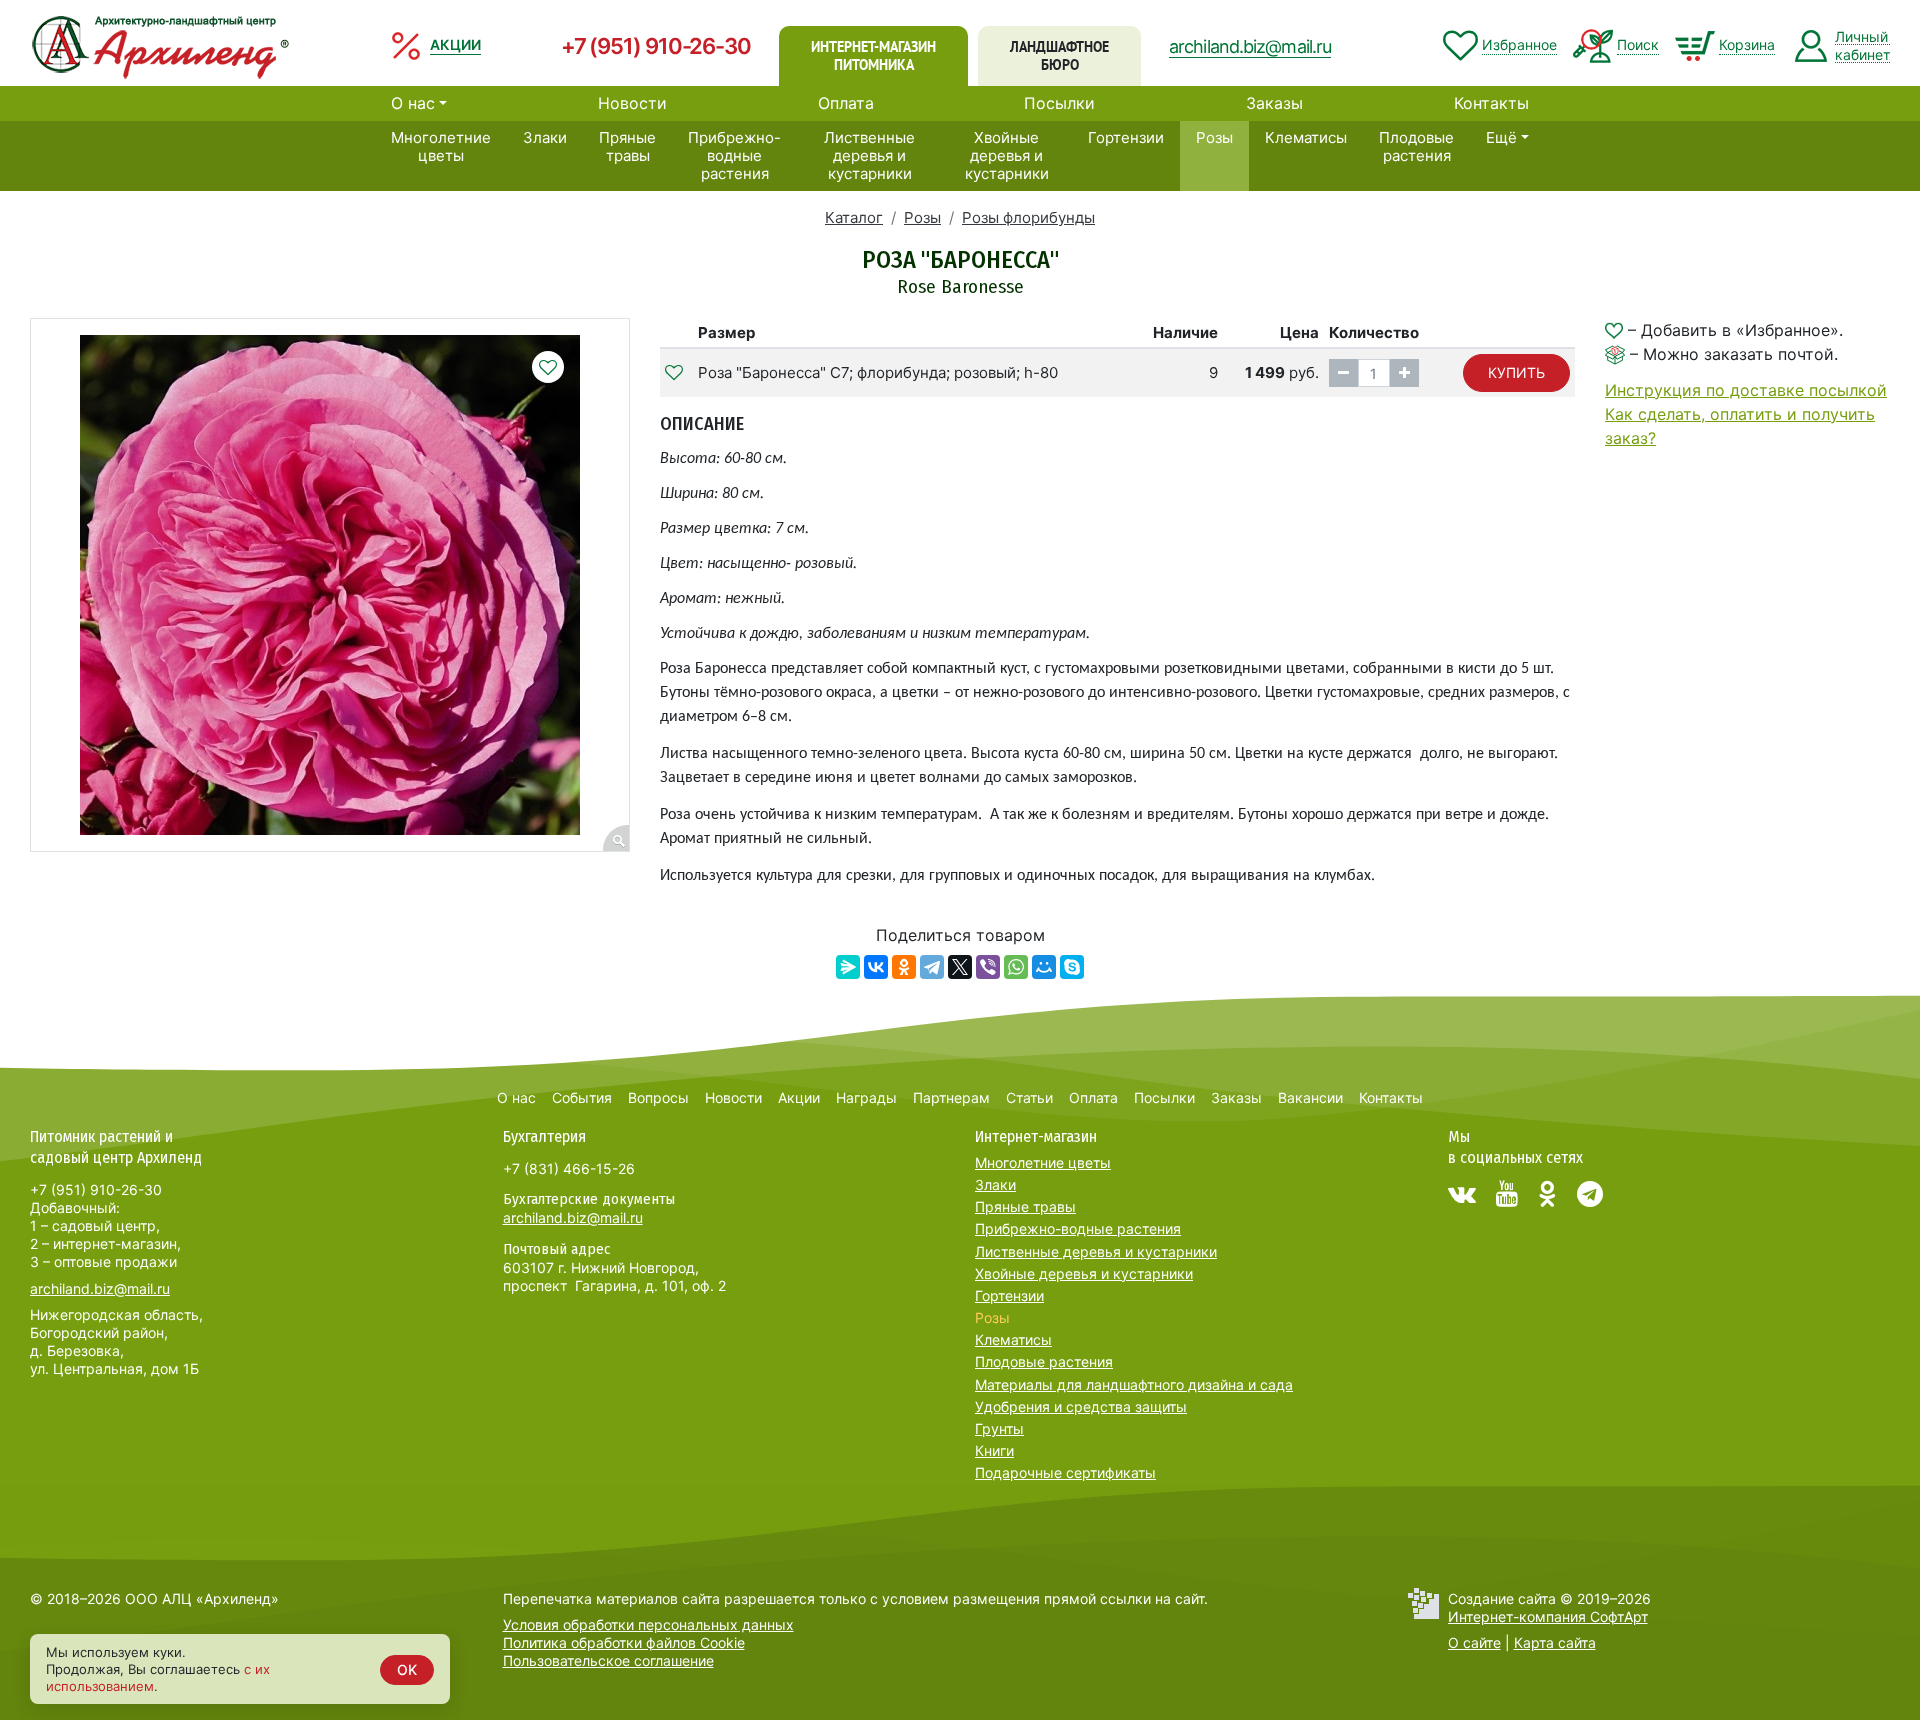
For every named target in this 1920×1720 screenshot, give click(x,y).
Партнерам (951, 1097)
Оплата (846, 103)
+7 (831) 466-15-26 (569, 1168)
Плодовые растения (1416, 146)
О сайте (1474, 1642)
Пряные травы (627, 146)
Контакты (1491, 103)
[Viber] (988, 967)
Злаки (545, 137)
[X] (960, 967)
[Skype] (1072, 967)
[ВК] (1462, 1194)
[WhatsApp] (1016, 967)
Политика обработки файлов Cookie (624, 1642)
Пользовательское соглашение (608, 1660)
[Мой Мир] (1044, 967)
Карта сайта (1555, 1642)
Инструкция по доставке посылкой (1746, 390)
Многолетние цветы (441, 146)
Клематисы (1306, 137)
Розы (1214, 137)
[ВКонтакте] (876, 967)
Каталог (854, 217)
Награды (866, 1097)
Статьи (1029, 1097)
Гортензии (1126, 137)
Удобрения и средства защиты (1081, 1406)
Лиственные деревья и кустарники (869, 155)
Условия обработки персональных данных (648, 1624)
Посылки (1059, 103)
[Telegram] (932, 967)
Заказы (1274, 103)
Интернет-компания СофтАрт (1548, 1616)
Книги (994, 1450)
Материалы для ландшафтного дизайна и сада (1134, 1384)
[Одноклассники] (904, 967)
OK (407, 1669)
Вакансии (1310, 1097)
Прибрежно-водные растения (734, 155)
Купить (1516, 372)
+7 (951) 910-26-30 (656, 46)
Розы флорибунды (1028, 217)
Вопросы (658, 1097)
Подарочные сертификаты (1065, 1472)
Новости (632, 103)
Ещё (1501, 137)
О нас (413, 103)
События (582, 1097)
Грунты (999, 1428)
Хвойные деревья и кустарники (1007, 155)
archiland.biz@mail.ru (1250, 46)
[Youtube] (1507, 1194)
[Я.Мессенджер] (848, 967)
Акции (799, 1097)
